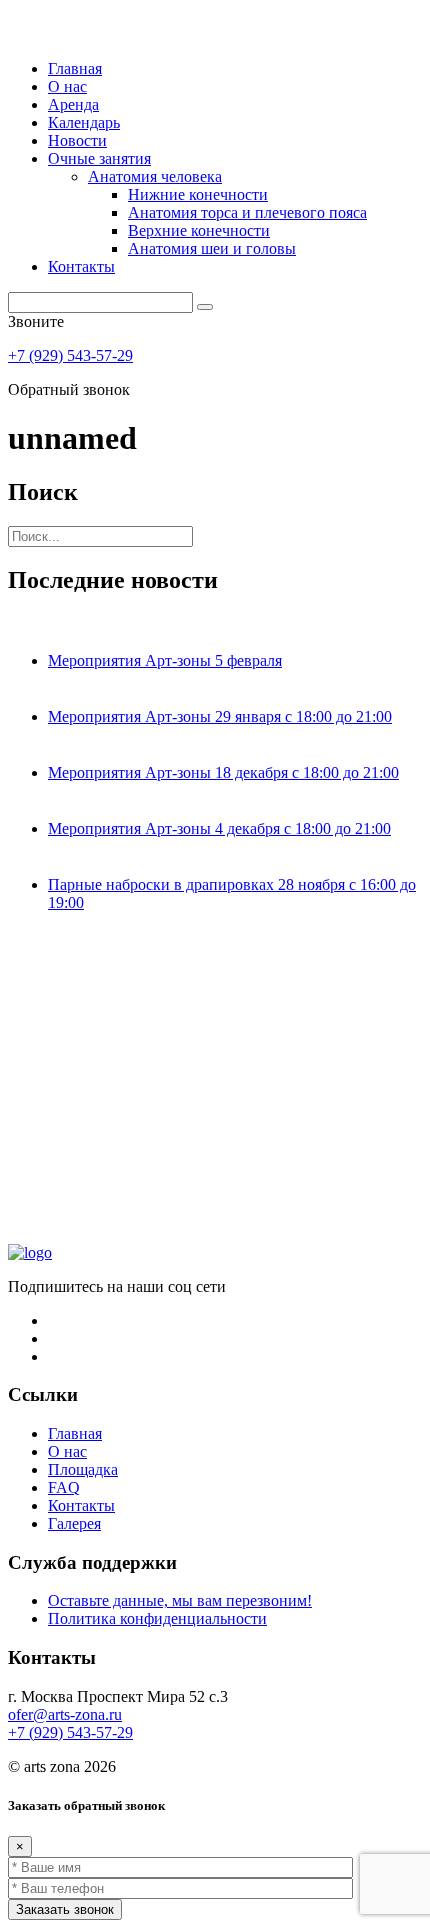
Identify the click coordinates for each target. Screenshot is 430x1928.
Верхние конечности (199, 230)
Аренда (73, 104)
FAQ (64, 1487)
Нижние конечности (198, 194)
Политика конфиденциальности (157, 1618)
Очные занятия (99, 158)
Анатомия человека (155, 176)
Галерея (74, 1523)
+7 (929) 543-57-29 (70, 355)
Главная (75, 68)
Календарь (84, 122)
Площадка (83, 1469)
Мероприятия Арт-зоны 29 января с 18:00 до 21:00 (220, 716)
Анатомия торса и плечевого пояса (247, 212)
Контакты (81, 266)
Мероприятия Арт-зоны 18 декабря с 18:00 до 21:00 (223, 772)
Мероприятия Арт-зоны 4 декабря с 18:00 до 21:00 (219, 828)
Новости (77, 140)
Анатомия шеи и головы (212, 248)
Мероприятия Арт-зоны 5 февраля (165, 660)
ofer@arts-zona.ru (65, 1714)
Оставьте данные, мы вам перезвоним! (180, 1600)
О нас (67, 86)
